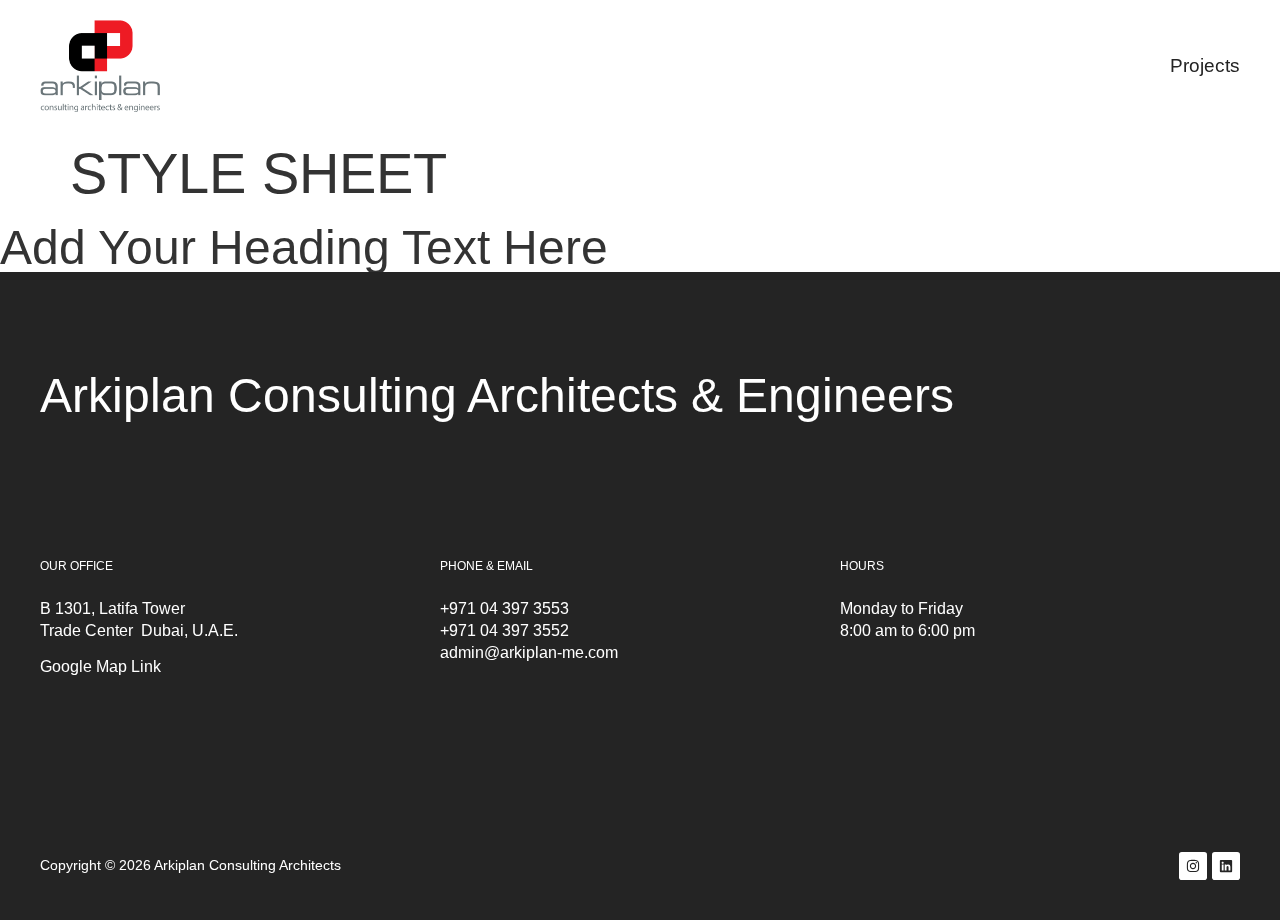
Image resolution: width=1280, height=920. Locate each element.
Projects (1205, 65)
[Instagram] (1193, 866)
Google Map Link (100, 666)
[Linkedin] (1226, 866)
